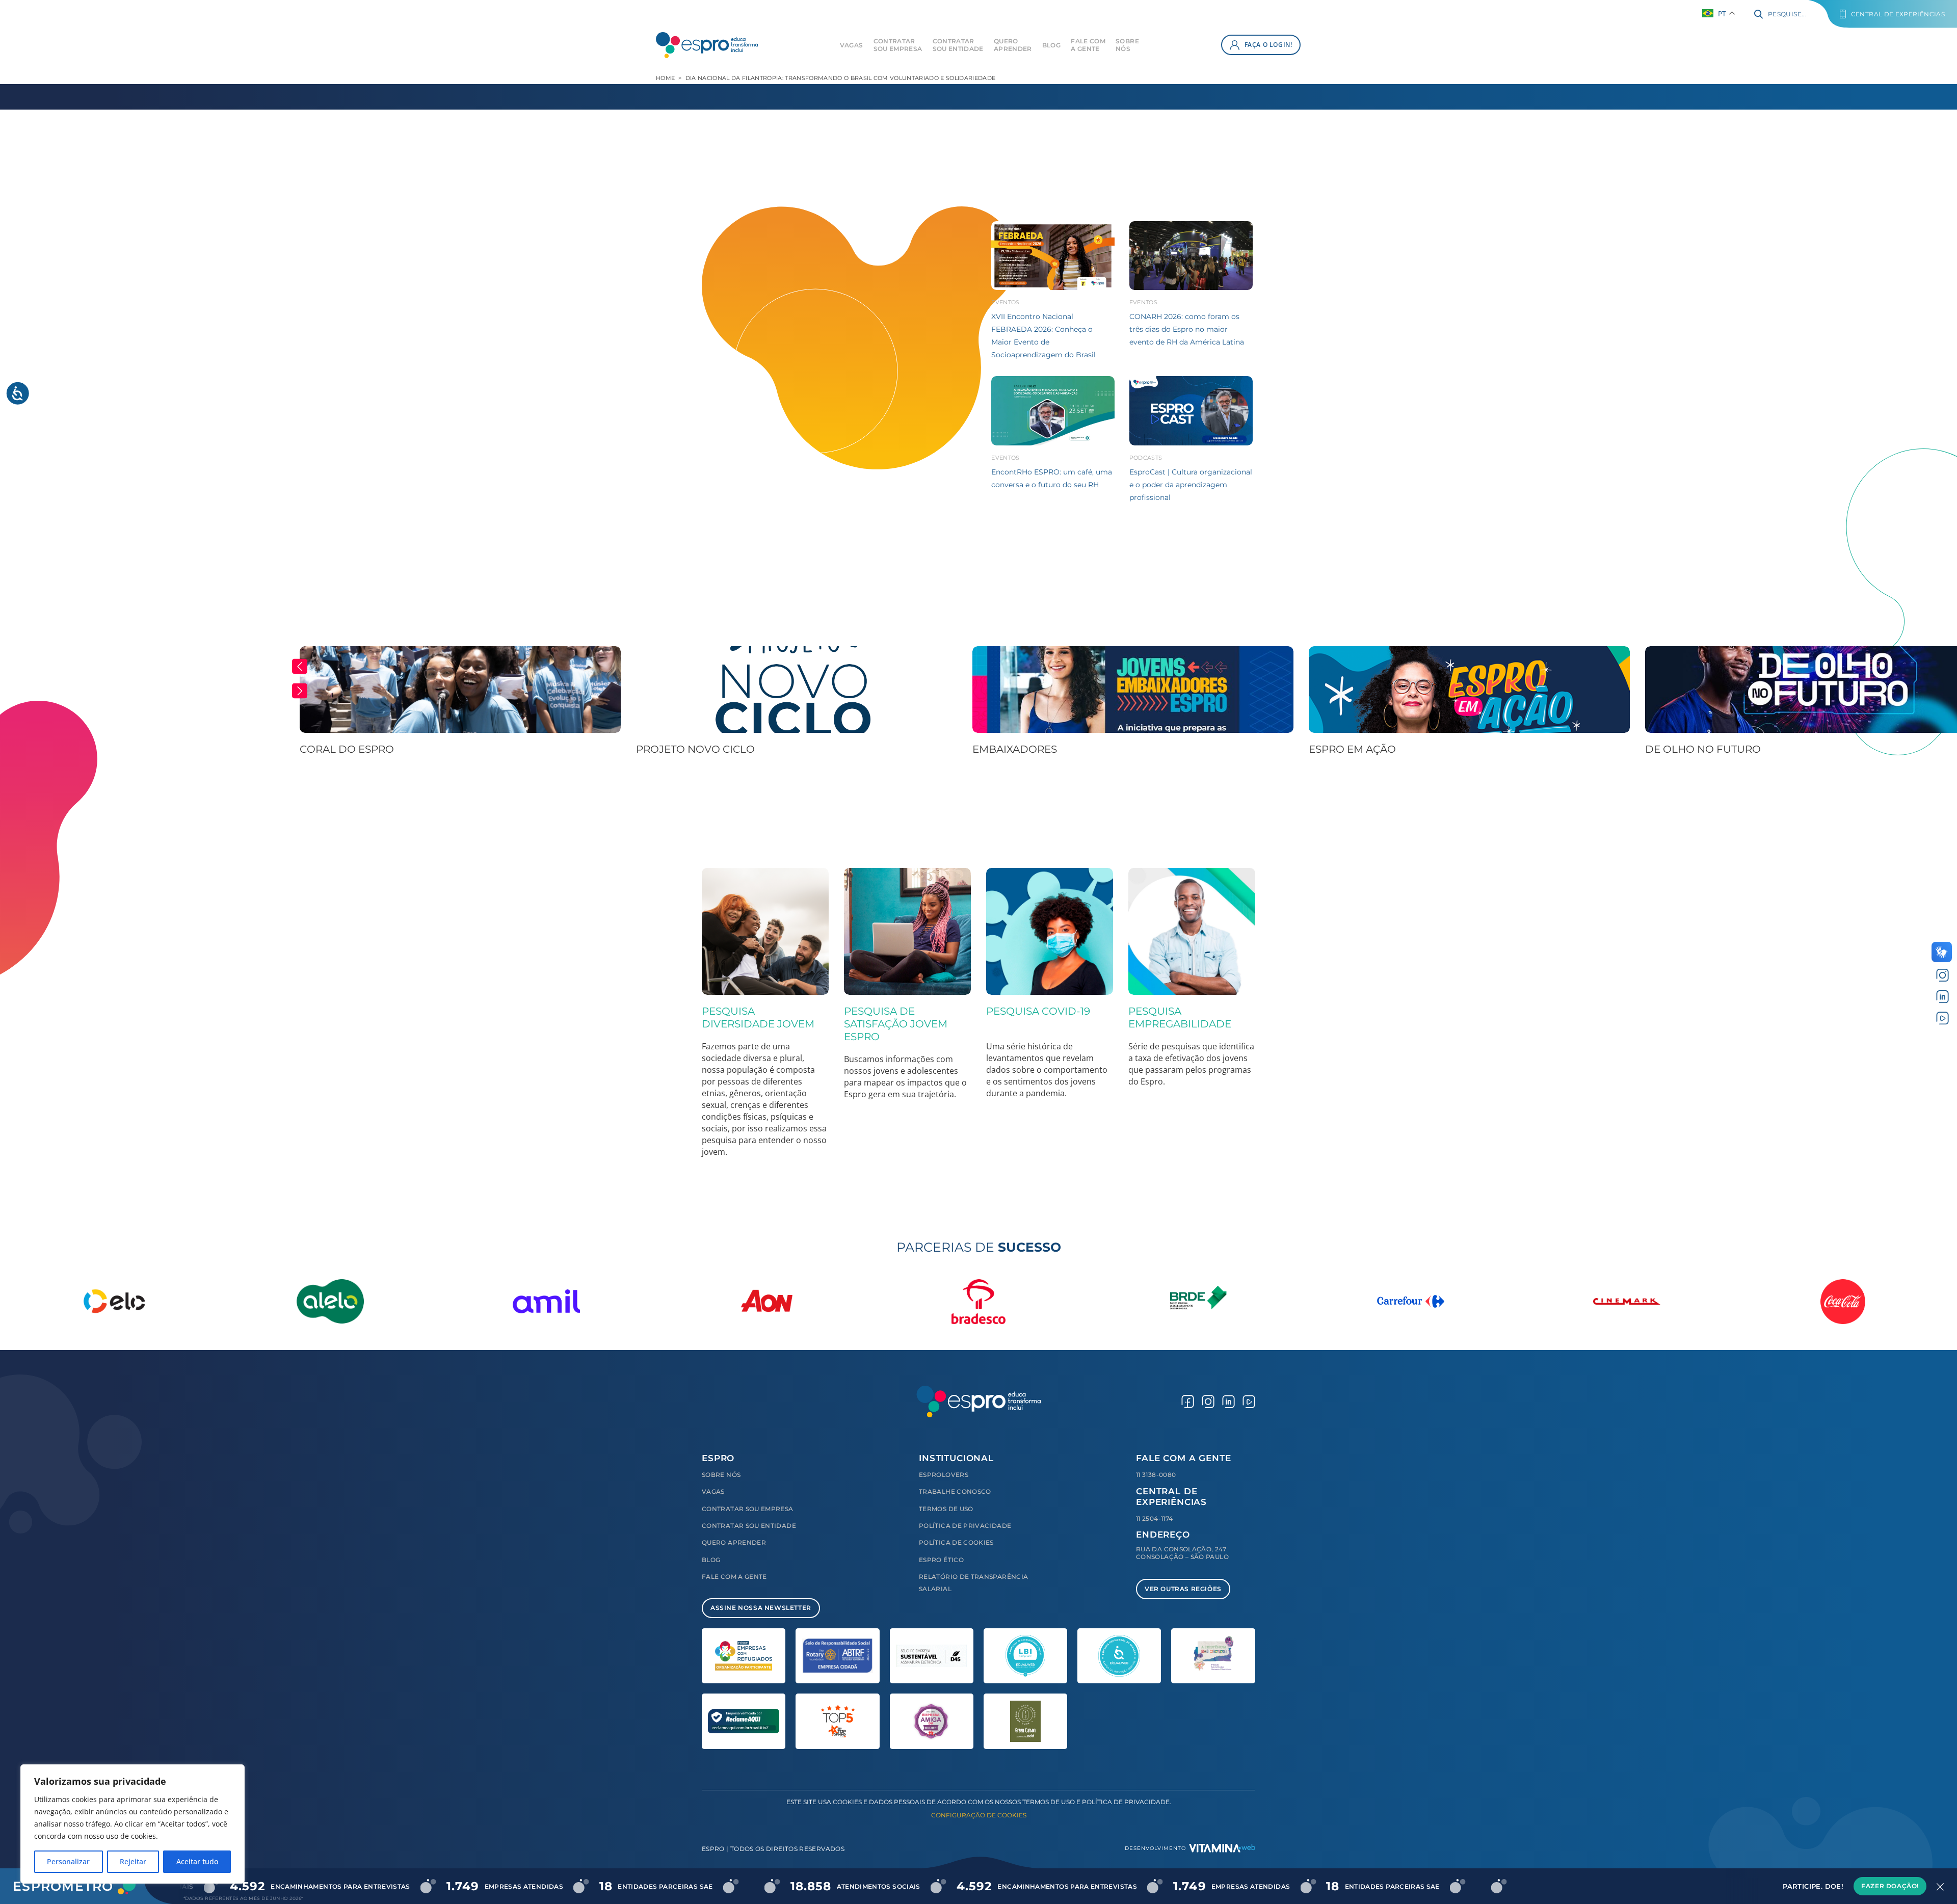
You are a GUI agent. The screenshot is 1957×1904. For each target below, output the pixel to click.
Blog (1051, 45)
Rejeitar (133, 1861)
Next (300, 691)
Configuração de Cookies (979, 1815)
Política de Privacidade (965, 1526)
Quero (1013, 45)
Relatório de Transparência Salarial (973, 1583)
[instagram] (1942, 975)
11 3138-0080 (1156, 1475)
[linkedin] (1942, 997)
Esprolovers (944, 1475)
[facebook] (1188, 1401)
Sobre (1127, 45)
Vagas (852, 45)
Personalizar (68, 1861)
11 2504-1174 (1154, 1518)
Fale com (1088, 45)
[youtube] (1942, 1017)
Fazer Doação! (1890, 1886)
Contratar (898, 45)
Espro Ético (941, 1560)
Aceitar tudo (197, 1861)
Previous (300, 667)
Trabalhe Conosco (955, 1491)
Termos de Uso (946, 1509)
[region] (133, 1824)
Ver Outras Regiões (1183, 1589)
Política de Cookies (956, 1542)
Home (665, 78)
